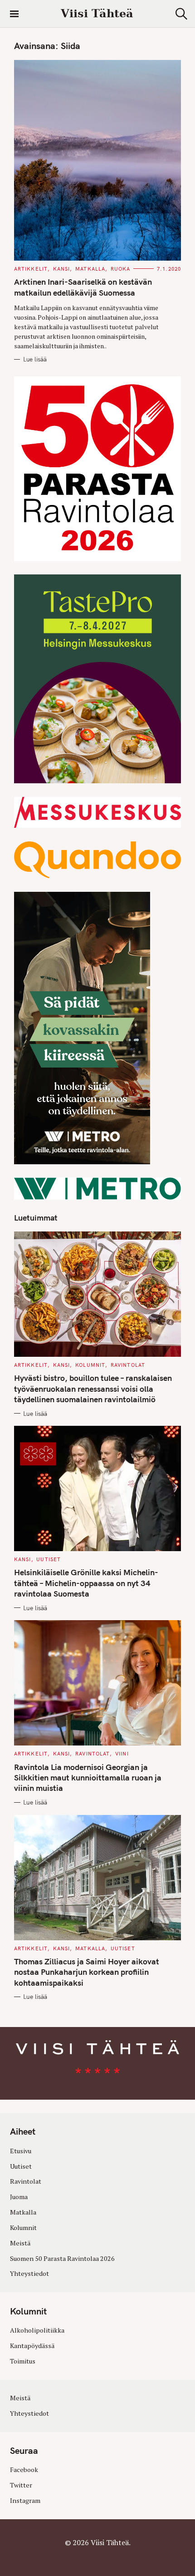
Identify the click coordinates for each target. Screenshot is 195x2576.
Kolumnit (90, 1365)
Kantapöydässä (32, 2346)
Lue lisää (35, 359)
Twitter (21, 2485)
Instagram (25, 2500)
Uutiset (49, 1559)
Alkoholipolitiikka (37, 2330)
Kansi (62, 269)
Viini (122, 1754)
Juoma (19, 2197)
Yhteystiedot (29, 2273)
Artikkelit (31, 269)
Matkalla (90, 269)
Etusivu (21, 2151)
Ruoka (121, 269)
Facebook (24, 2470)
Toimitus (23, 2361)
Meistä (20, 2243)
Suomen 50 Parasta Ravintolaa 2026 (62, 2258)
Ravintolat (128, 1365)
